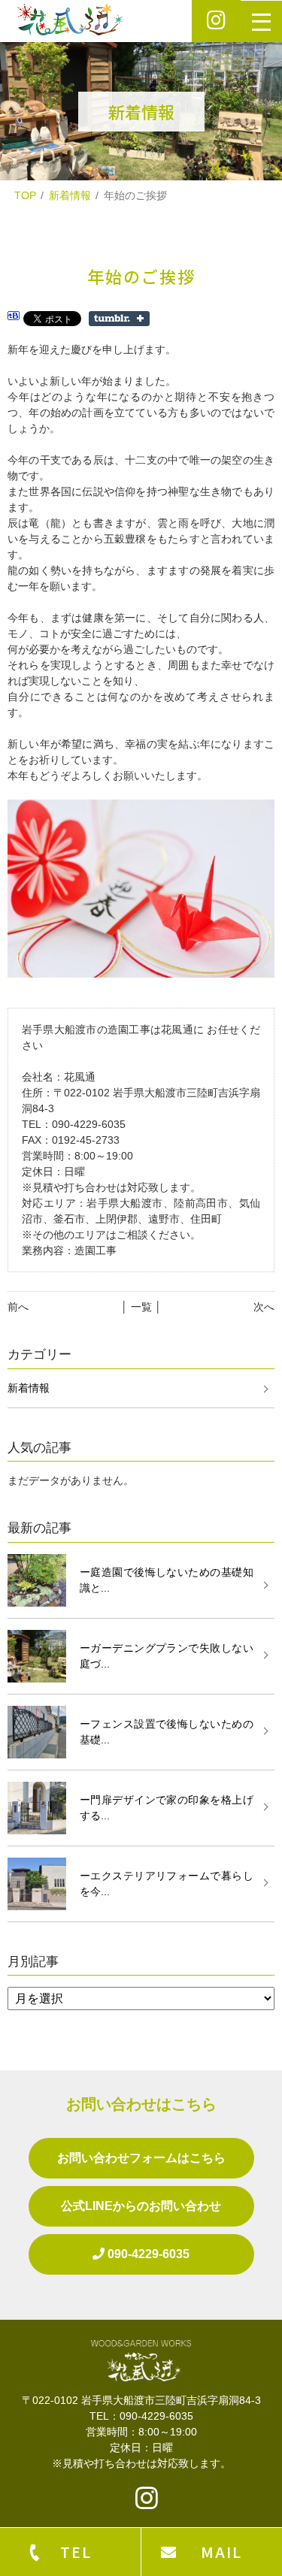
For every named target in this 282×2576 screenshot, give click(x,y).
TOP (25, 195)
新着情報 (70, 195)
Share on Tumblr (119, 319)
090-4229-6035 (147, 2254)
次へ (264, 1307)
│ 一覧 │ (141, 1307)
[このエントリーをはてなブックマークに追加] (14, 318)
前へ (18, 1307)
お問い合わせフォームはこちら (141, 2158)
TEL (76, 2552)
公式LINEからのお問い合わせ (141, 2206)
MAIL (221, 2552)
